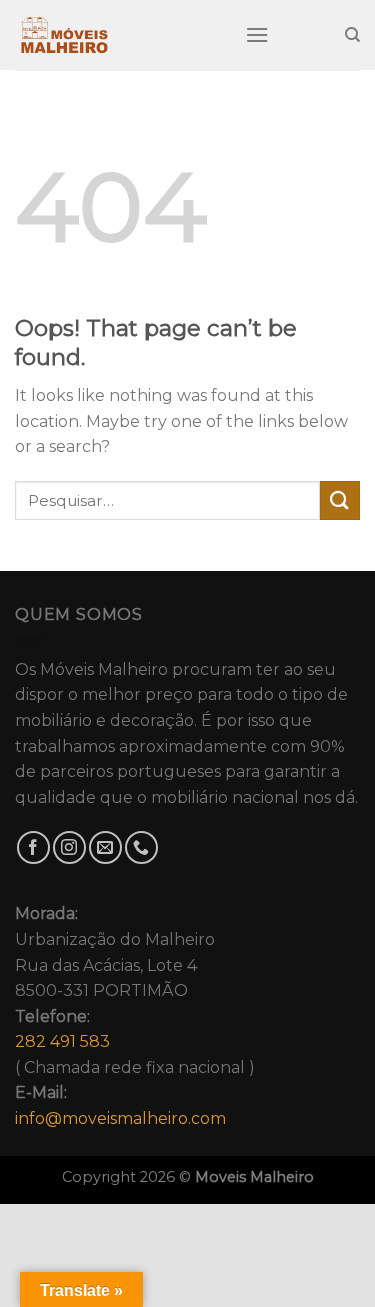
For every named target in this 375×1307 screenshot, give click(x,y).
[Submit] (340, 500)
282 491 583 (62, 1041)
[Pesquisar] (352, 35)
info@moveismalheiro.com (120, 1118)
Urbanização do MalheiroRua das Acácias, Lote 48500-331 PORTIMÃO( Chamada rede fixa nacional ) (135, 1016)
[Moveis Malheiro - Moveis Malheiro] (115, 35)
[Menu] (257, 34)
